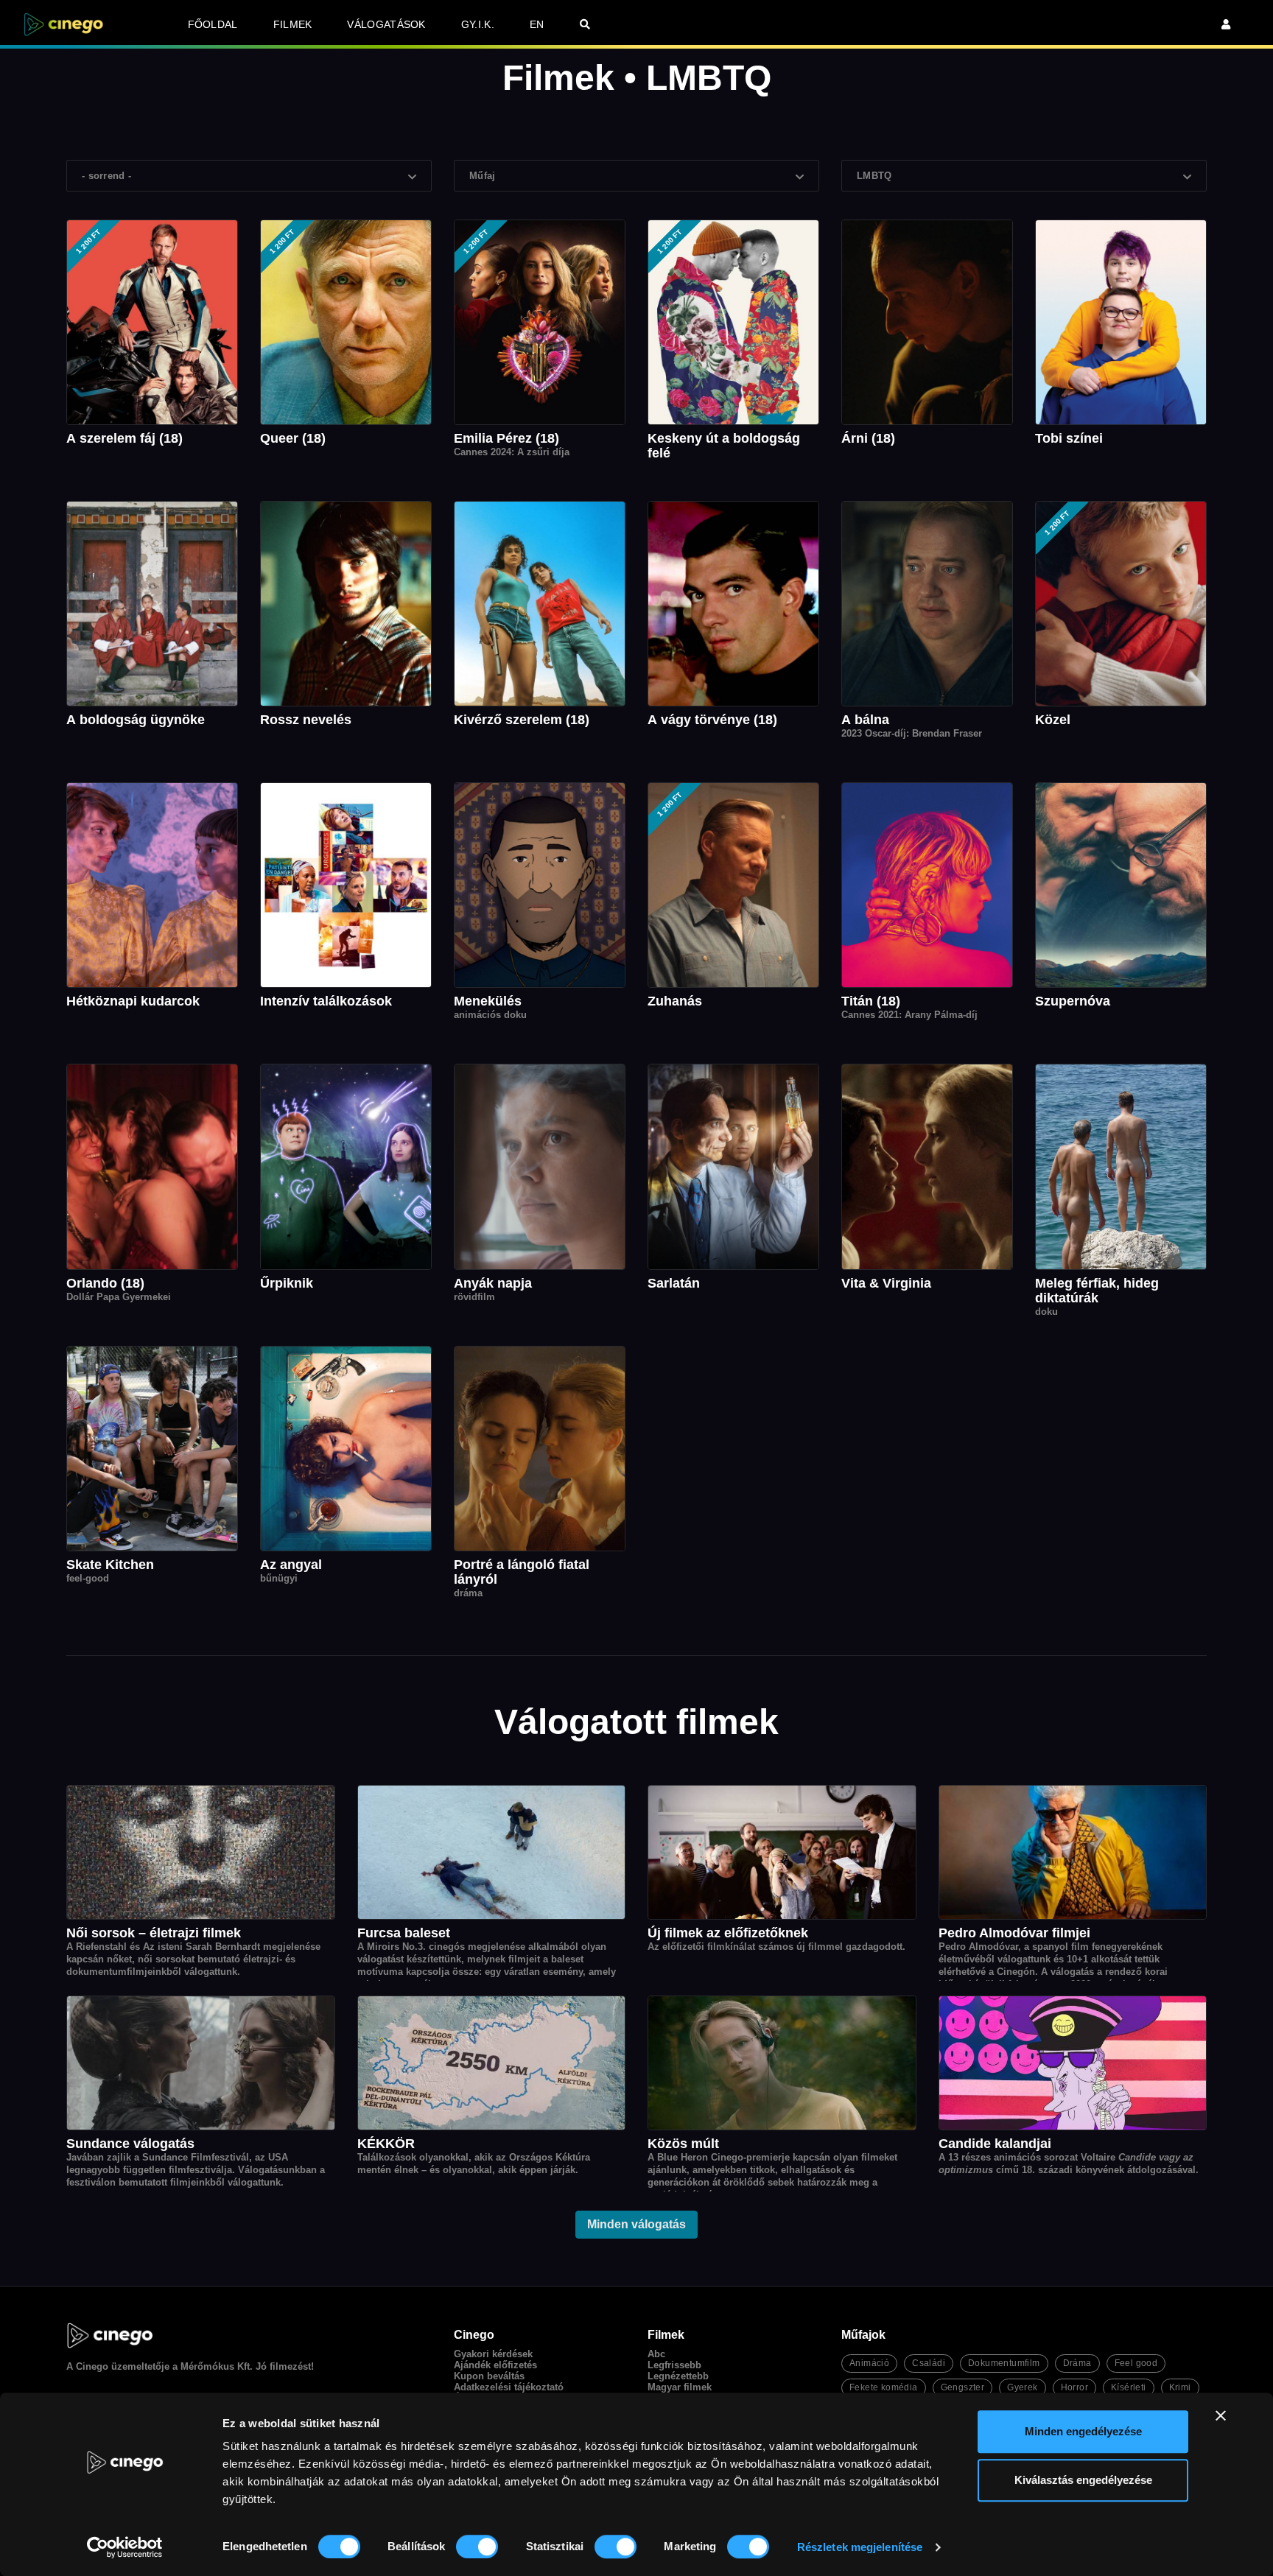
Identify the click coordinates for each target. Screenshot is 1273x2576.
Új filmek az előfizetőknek (728, 1933)
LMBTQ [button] (874, 176)
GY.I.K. (478, 24)
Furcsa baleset (404, 1933)
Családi (929, 2363)
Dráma (1077, 2363)
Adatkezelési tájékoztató (509, 2387)
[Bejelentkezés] (1226, 24)
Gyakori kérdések (493, 2354)
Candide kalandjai (995, 2144)
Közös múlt (683, 2144)
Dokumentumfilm (1004, 2363)
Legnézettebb (678, 2376)
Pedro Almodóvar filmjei (1014, 1933)
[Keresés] (585, 24)
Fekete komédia (884, 2387)
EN (537, 24)
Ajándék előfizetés (495, 2365)
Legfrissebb (674, 2365)
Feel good (1136, 2363)
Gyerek (1022, 2387)
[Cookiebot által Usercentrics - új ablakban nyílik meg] (125, 2547)
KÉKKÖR (386, 2144)
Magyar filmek (680, 2387)
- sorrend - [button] (106, 176)
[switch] (477, 2547)
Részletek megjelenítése (860, 2547)
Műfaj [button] (483, 176)
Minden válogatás (636, 2224)
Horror (1074, 2387)
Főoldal (213, 24)
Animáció (869, 2363)
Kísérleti (1129, 2387)
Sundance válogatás (130, 2144)
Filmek (293, 24)
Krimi (1180, 2387)
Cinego (92, 2366)
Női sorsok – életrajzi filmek (154, 1933)
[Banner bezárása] (1221, 2415)
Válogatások (386, 24)
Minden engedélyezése (1083, 2431)
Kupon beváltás (489, 2376)
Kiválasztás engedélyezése (1083, 2480)
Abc (656, 2354)
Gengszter (963, 2387)
